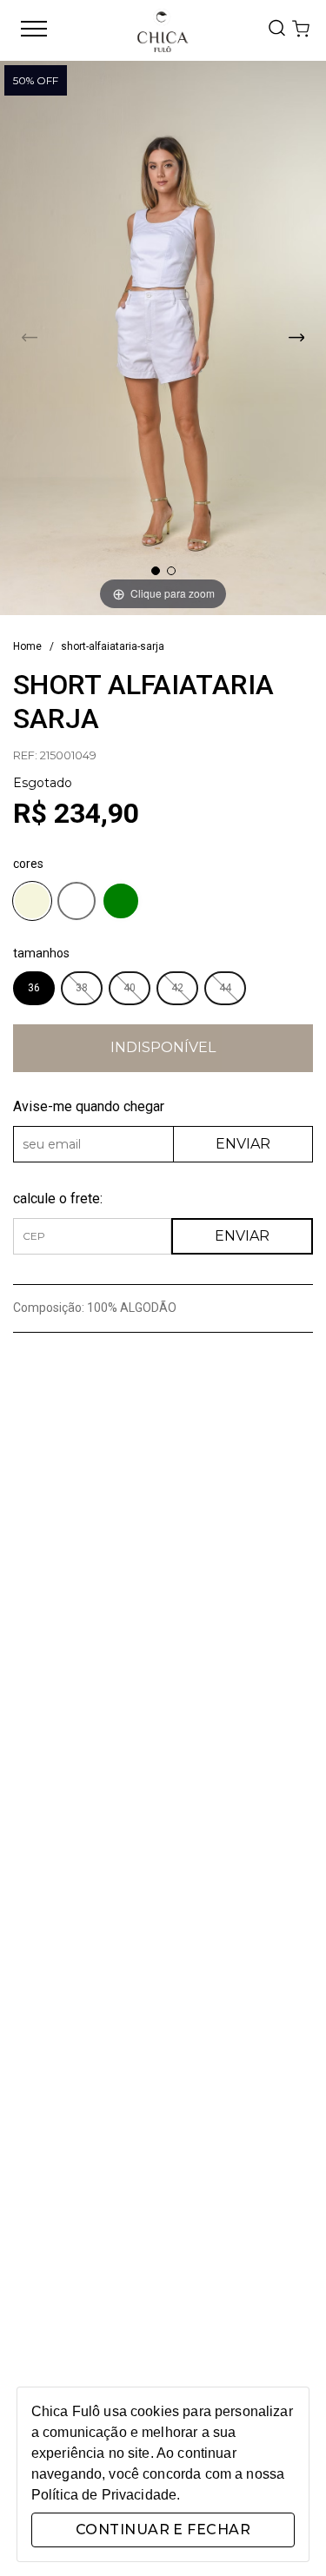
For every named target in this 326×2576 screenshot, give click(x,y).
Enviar (243, 1144)
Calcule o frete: (58, 1199)
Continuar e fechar (163, 2530)
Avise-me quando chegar (89, 1106)
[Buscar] (276, 29)
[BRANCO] (77, 904)
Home (27, 646)
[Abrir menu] (34, 30)
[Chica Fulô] (163, 30)
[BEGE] (32, 904)
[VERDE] (121, 904)
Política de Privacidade (104, 2495)
